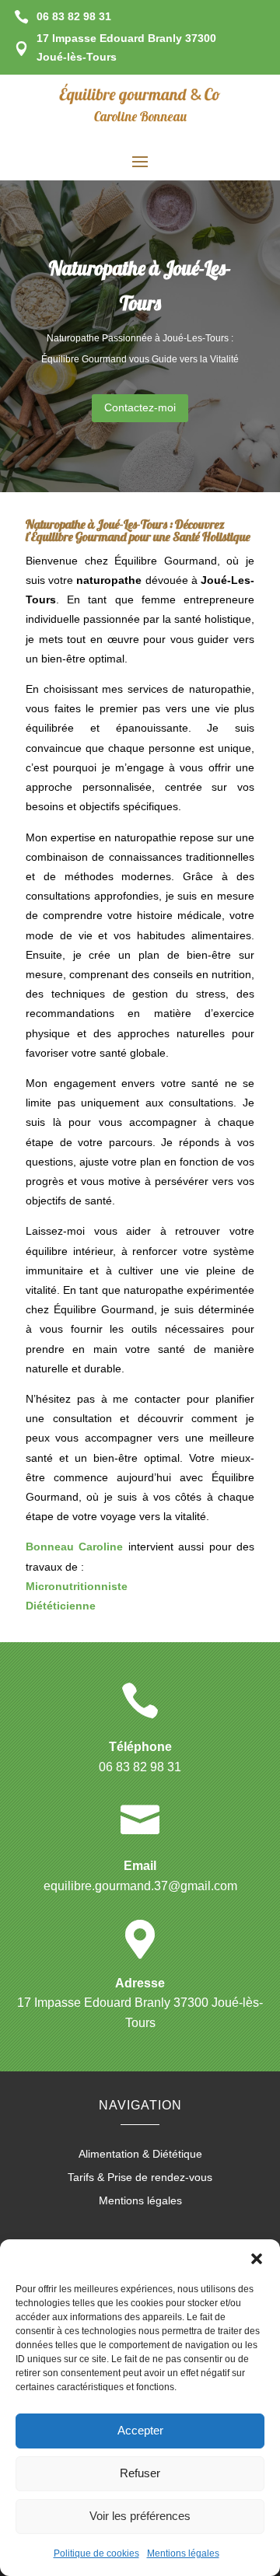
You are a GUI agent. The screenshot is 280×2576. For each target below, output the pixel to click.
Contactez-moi (140, 407)
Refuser (140, 2473)
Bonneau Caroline (74, 1547)
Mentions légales (183, 2553)
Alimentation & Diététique (140, 2154)
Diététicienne (61, 1606)
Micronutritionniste (77, 1586)
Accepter (140, 2430)
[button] (257, 2259)
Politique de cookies (96, 2553)
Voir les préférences (140, 2516)
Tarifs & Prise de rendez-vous (140, 2178)
